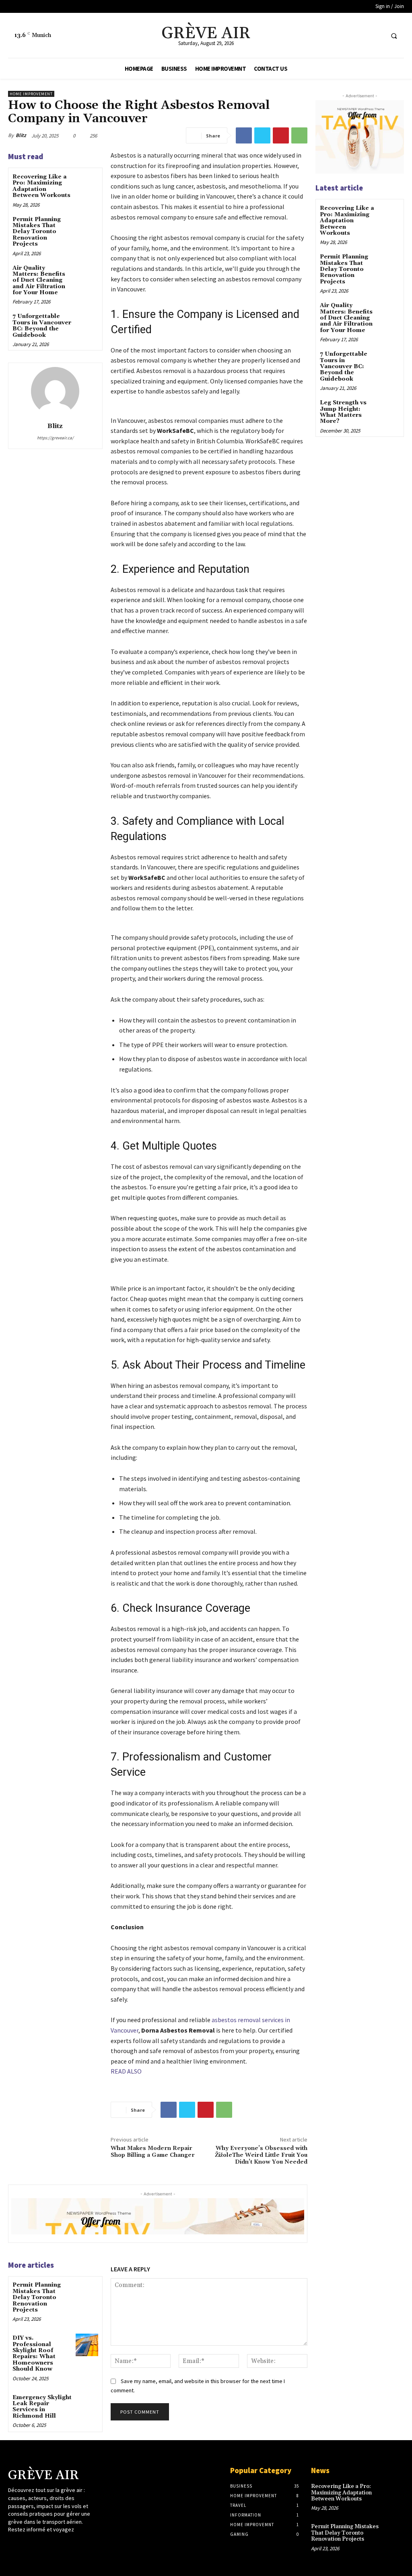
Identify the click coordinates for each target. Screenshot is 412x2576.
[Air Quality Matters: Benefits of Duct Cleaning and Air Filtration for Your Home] (87, 275)
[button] (394, 36)
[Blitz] (55, 391)
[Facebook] (347, 36)
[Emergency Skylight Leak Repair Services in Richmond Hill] (87, 2404)
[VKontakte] (56, 2545)
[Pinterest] (281, 135)
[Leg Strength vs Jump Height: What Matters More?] (389, 409)
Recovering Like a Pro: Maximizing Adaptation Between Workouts (41, 186)
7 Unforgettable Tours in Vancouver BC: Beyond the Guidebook (42, 326)
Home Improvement (31, 94)
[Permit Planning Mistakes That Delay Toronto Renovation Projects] (87, 226)
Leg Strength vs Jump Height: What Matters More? (343, 412)
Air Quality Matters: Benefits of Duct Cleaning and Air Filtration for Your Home (39, 281)
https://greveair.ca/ (55, 438)
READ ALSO (126, 2071)
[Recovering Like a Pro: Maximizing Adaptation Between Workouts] (87, 183)
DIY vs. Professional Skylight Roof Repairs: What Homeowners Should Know (34, 2354)
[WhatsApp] (299, 135)
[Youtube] (376, 36)
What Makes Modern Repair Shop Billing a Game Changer (153, 2152)
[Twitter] (362, 36)
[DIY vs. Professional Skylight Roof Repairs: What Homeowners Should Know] (87, 2345)
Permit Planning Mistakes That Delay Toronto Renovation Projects (37, 232)
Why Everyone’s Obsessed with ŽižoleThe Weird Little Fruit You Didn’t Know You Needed (261, 2155)
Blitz (21, 135)
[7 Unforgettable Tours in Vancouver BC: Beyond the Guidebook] (87, 323)
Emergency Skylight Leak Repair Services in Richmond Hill (42, 2407)
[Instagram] (27, 2545)
